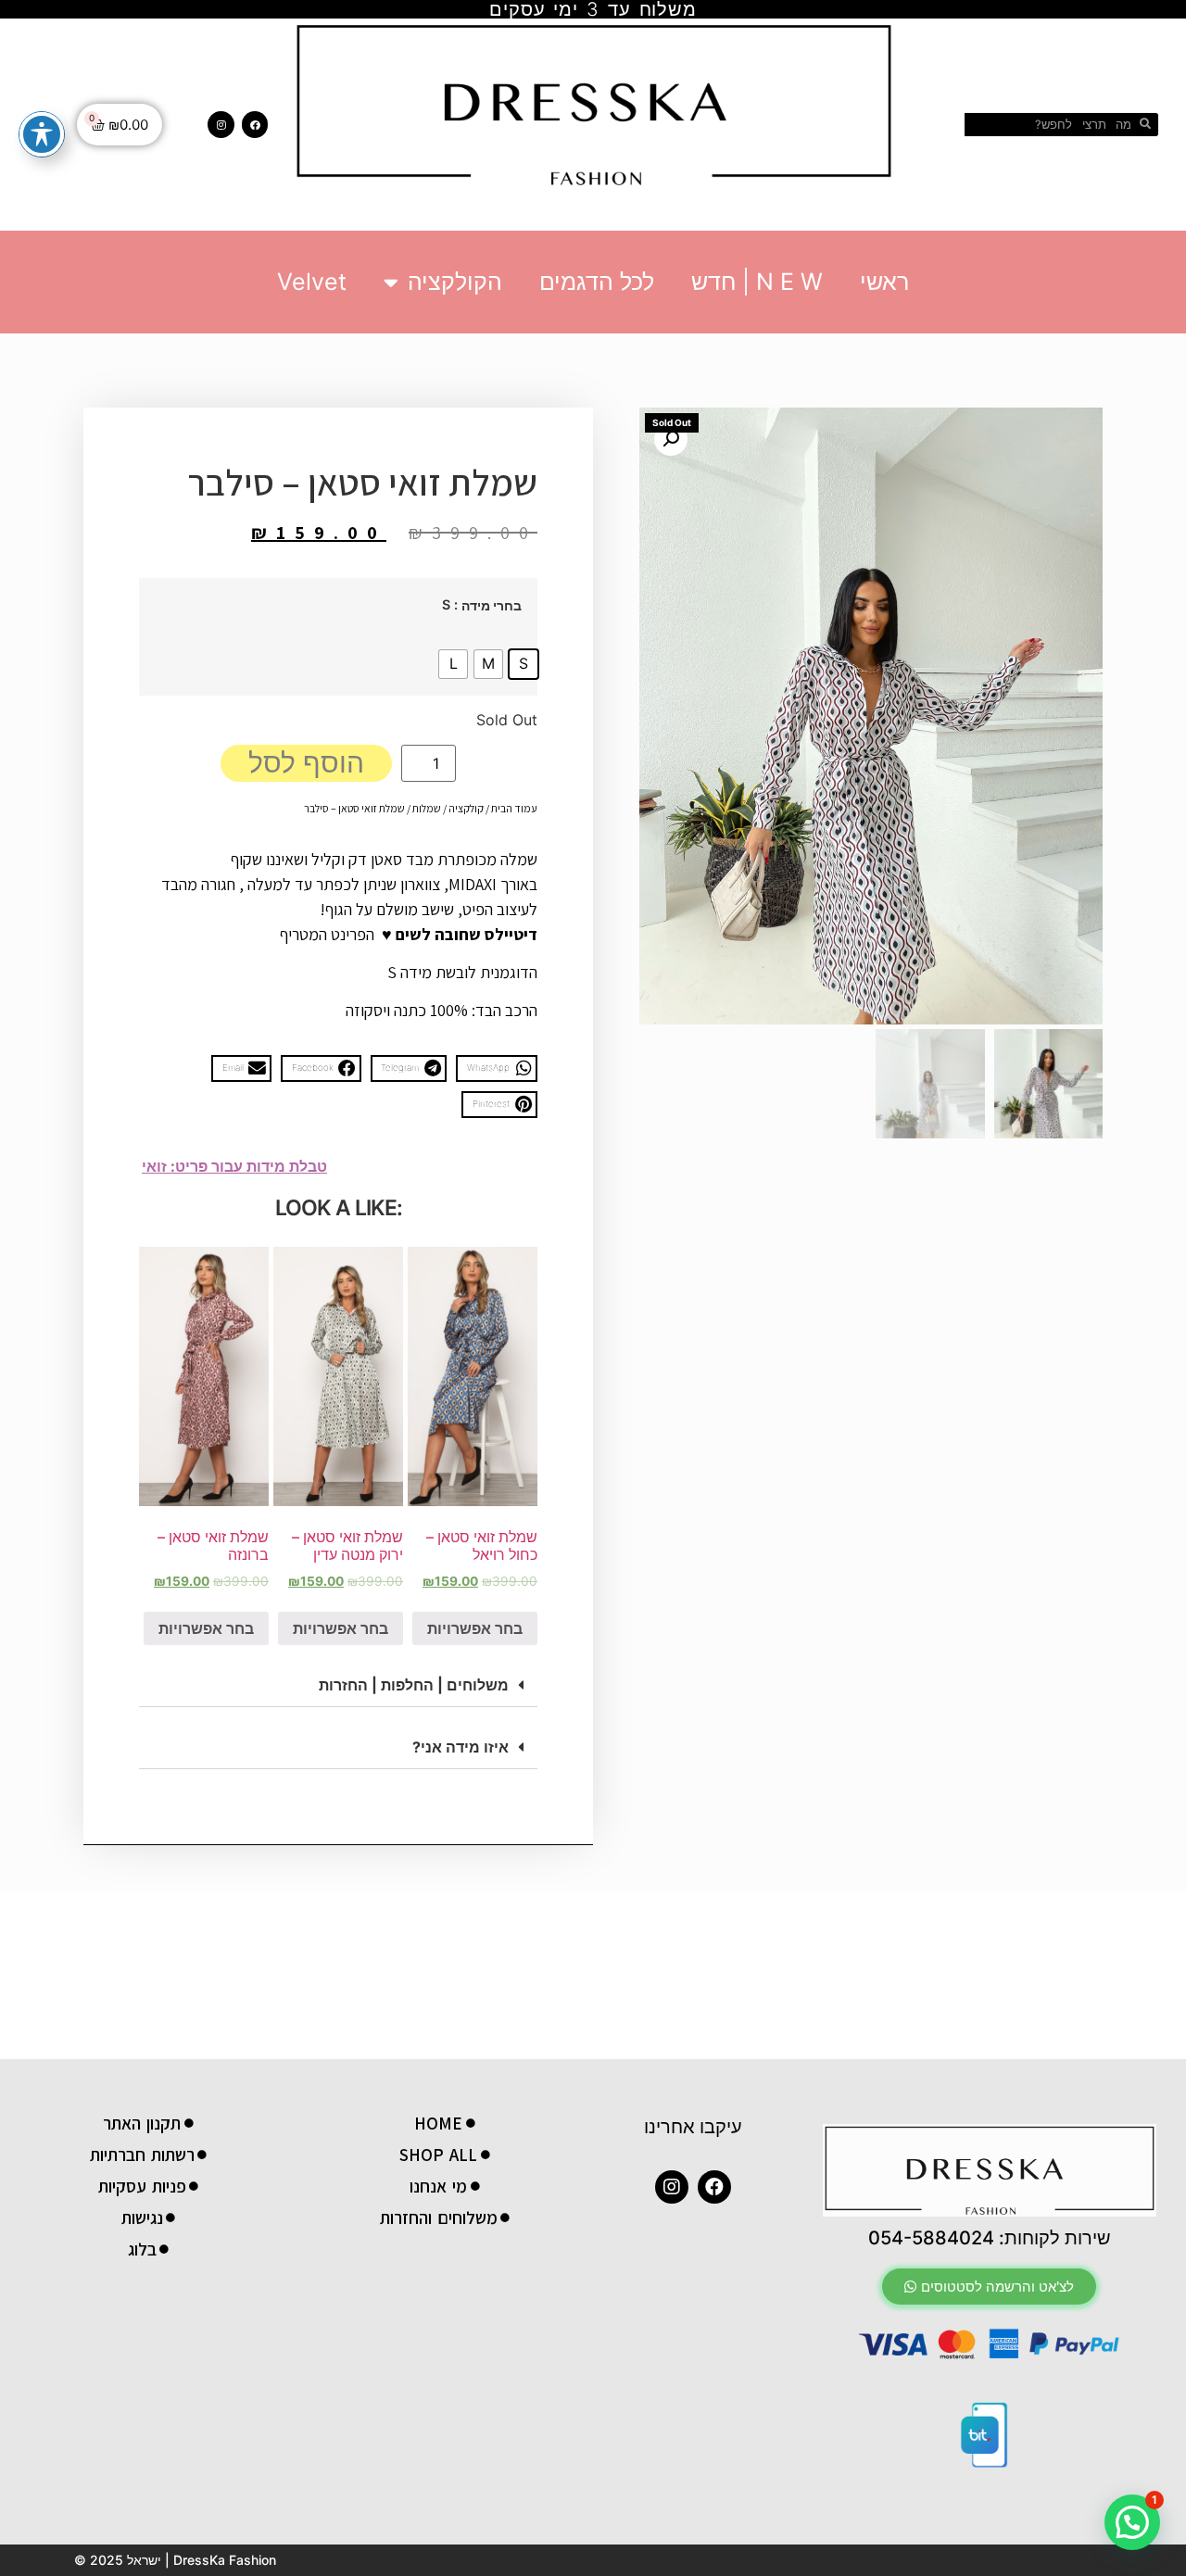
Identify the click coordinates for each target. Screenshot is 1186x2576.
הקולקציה (455, 282)
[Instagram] (221, 125)
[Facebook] (255, 125)
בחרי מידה (492, 606)
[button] (497, 1068)
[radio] (524, 664)
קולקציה (466, 808)
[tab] (338, 1685)
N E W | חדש (757, 282)
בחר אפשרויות (475, 1628)
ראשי (884, 282)
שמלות (427, 808)
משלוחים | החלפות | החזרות (414, 1685)
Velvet (312, 282)
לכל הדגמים (597, 282)
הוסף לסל (306, 762)
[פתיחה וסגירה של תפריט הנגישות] (42, 134)
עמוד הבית (514, 808)
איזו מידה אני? (461, 1747)
